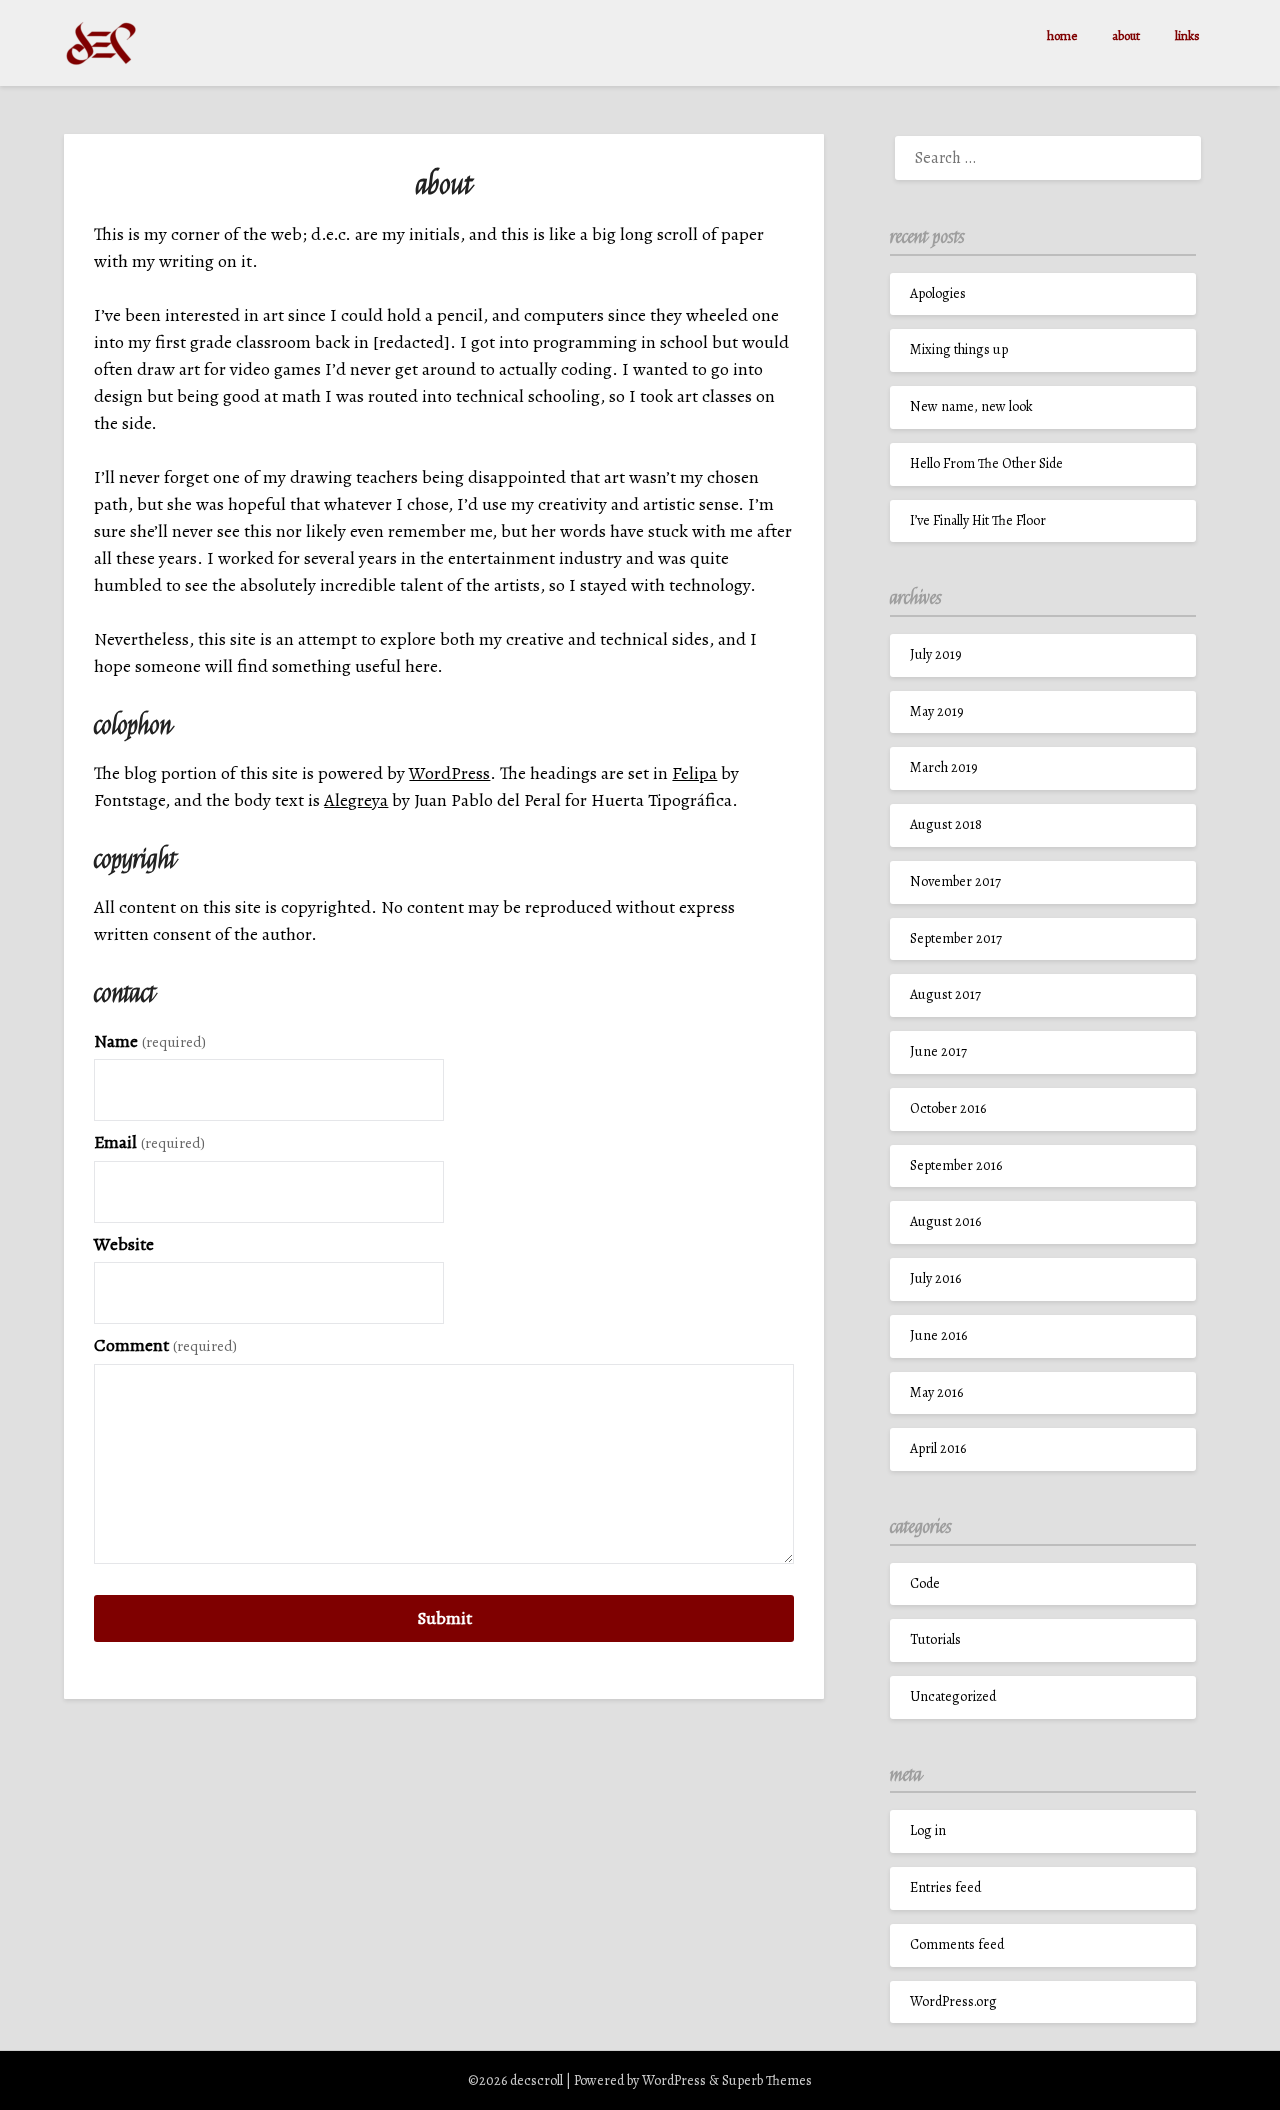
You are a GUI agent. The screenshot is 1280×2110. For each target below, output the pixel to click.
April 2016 (938, 1448)
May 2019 (937, 711)
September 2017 (956, 938)
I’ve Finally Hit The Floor (978, 520)
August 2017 (945, 994)
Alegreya (356, 800)
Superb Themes (767, 2080)
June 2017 (938, 1051)
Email (149, 1142)
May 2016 (936, 1392)
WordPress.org (953, 2001)
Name (150, 1041)
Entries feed (945, 1887)
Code (925, 1583)
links (1187, 35)
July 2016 (935, 1278)
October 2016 (948, 1108)
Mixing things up (959, 349)
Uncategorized (953, 1696)
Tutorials (935, 1639)
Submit (444, 1618)
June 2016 (938, 1335)
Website (124, 1244)
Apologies (938, 293)
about (1126, 35)
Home (1062, 35)
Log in (928, 1830)
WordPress (449, 773)
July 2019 (936, 654)
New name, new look (971, 406)
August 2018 (946, 824)
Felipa (694, 773)
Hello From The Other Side (986, 463)
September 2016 (956, 1165)
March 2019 (944, 767)
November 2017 (955, 881)
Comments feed (957, 1944)
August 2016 (945, 1221)
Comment (165, 1345)
